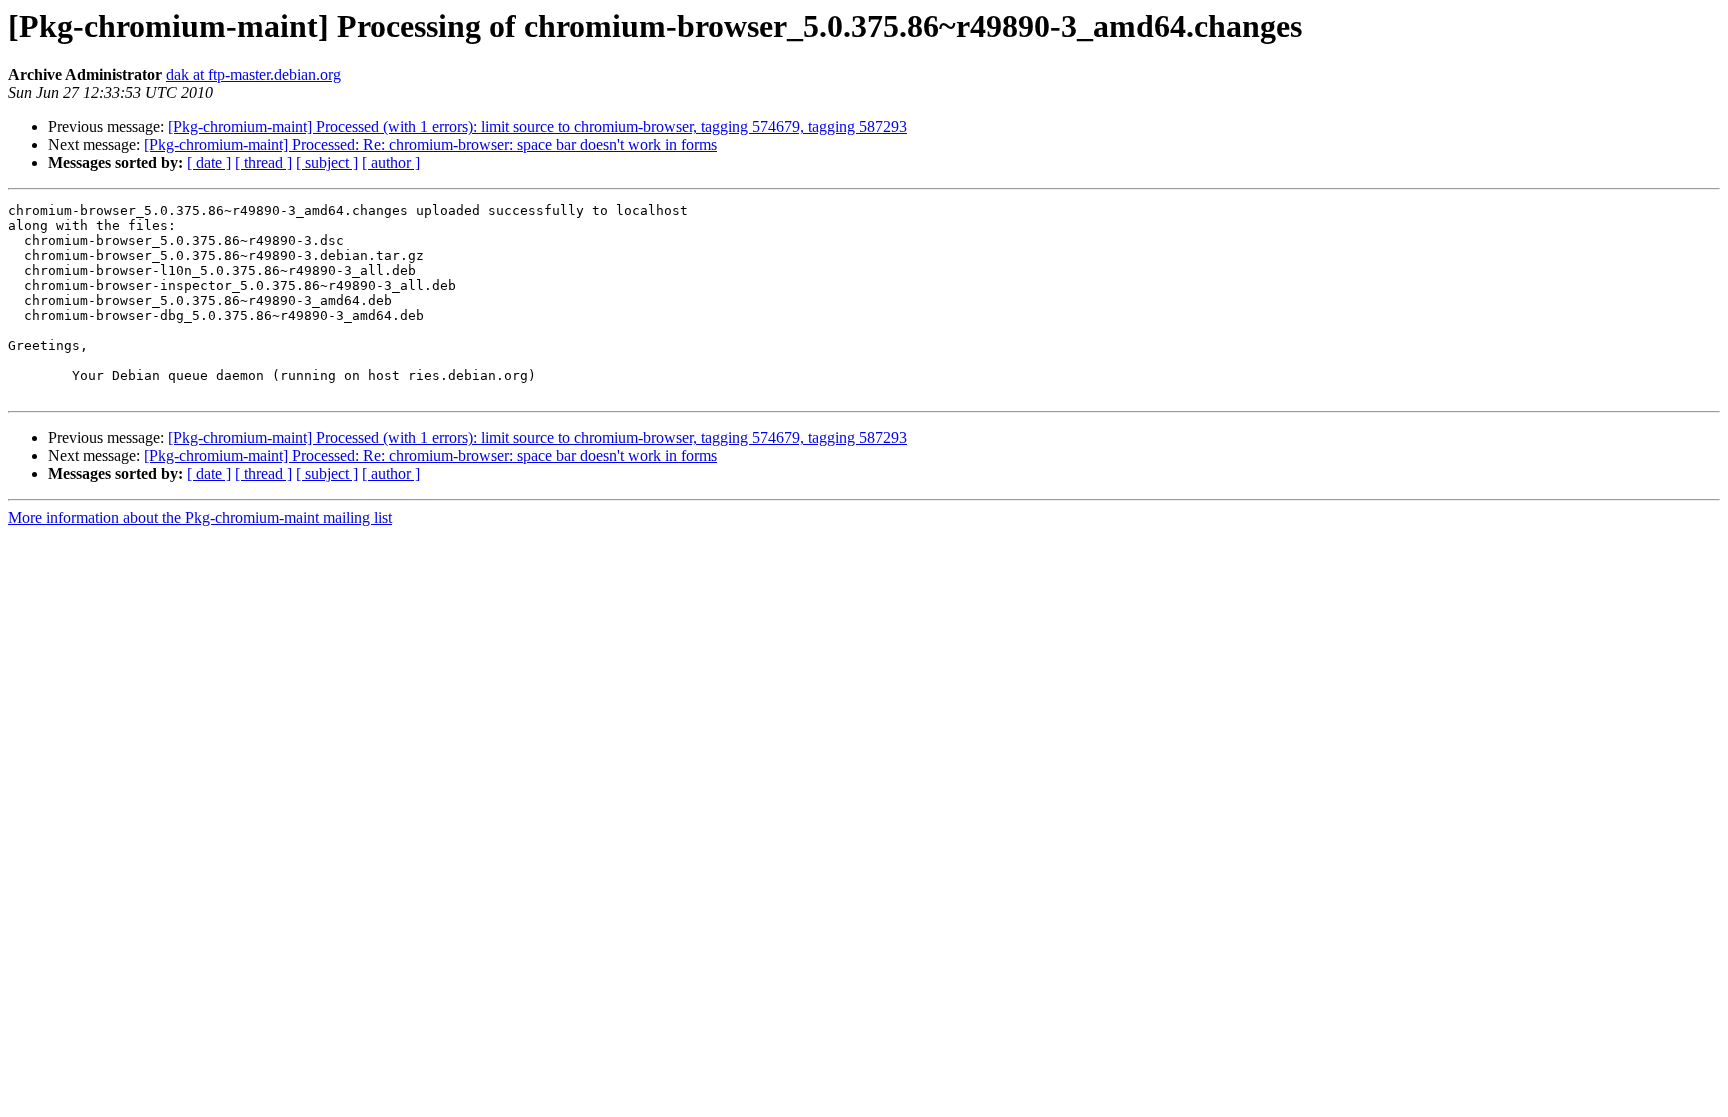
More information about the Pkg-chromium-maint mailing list (200, 517)
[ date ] (209, 162)
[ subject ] (327, 162)
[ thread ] (263, 162)
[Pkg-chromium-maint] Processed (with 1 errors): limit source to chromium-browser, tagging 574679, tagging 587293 (537, 126)
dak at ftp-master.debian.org (253, 74)
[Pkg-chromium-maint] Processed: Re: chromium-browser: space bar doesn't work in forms (430, 144)
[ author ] (391, 162)
